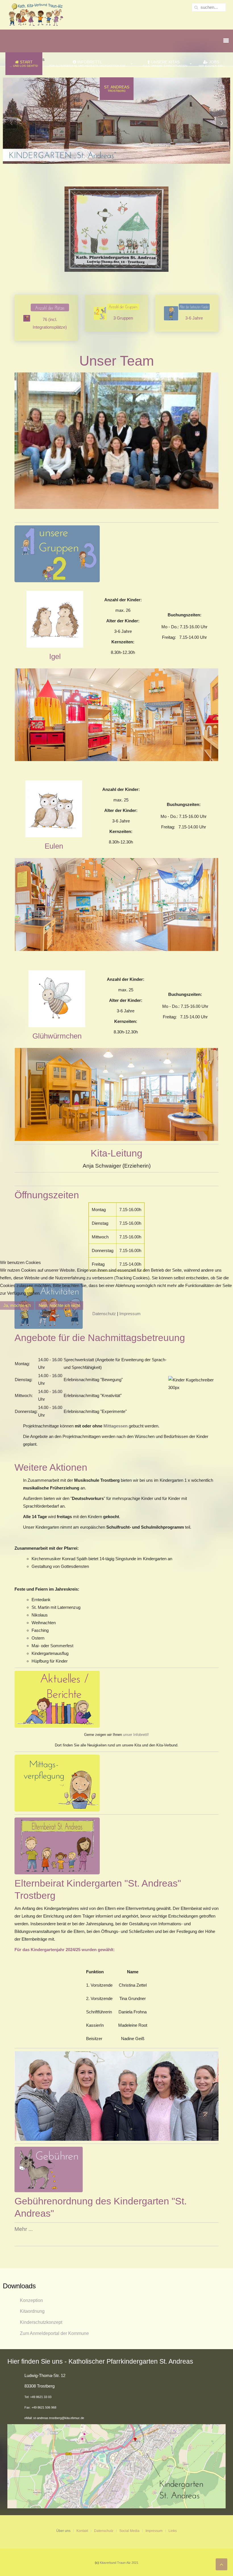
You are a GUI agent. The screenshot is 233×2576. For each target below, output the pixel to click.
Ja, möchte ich (17, 1305)
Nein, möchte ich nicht (59, 1305)
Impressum (130, 1314)
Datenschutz (104, 1314)
